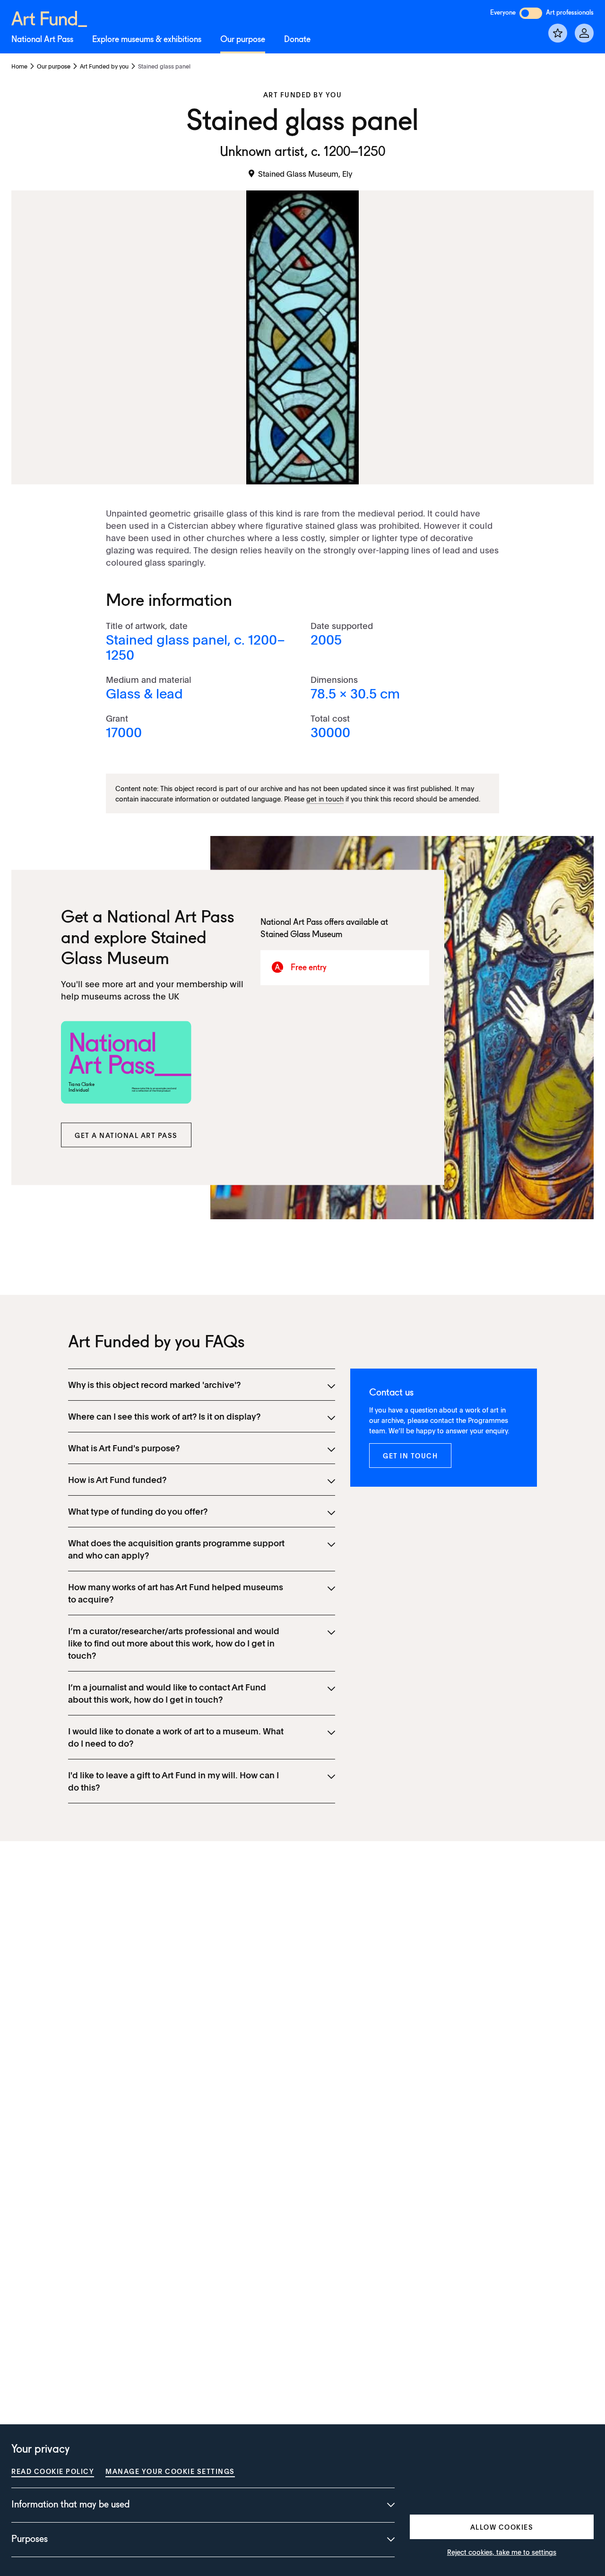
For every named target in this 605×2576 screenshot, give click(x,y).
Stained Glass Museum (301, 935)
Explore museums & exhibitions (147, 40)
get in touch (325, 799)
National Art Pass (42, 40)
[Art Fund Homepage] (49, 17)
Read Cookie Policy (53, 2471)
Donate (297, 40)
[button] (126, 1135)
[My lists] (558, 33)
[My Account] (584, 33)
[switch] (531, 13)
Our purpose (243, 40)
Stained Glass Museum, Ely (305, 173)
